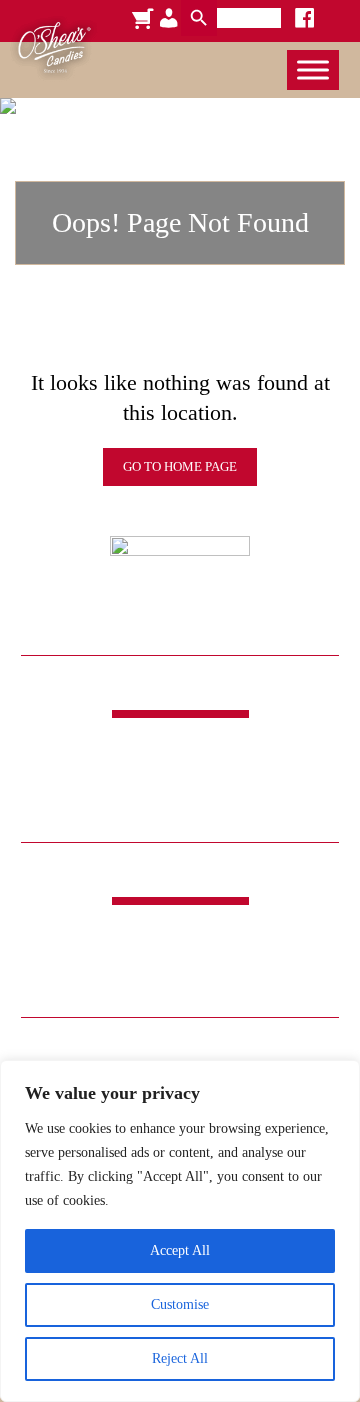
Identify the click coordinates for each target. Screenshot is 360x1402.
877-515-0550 (180, 811)
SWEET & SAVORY (217, 935)
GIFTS (289, 959)
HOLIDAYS (211, 959)
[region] (180, 1231)
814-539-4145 (180, 790)
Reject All (180, 1358)
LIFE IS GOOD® (180, 983)
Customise (180, 1304)
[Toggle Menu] (313, 69)
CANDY (106, 935)
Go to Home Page (180, 466)
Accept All (180, 1250)
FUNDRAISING (102, 959)
